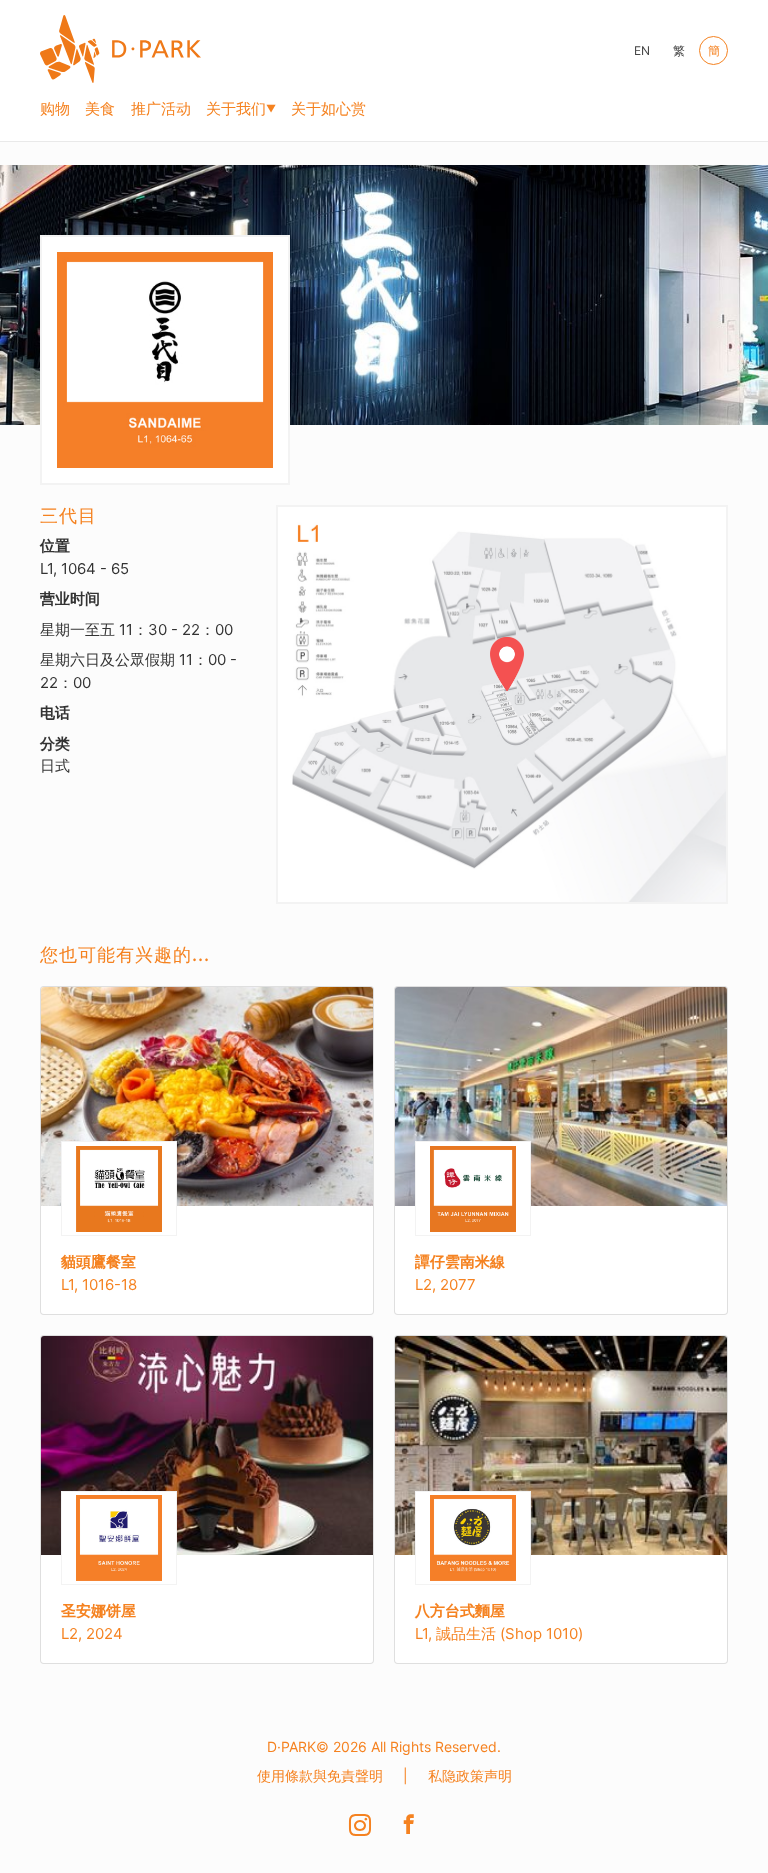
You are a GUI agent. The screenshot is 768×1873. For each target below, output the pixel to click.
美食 (100, 108)
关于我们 (236, 108)
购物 (55, 108)
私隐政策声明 (470, 1775)
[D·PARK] (120, 46)
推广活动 (161, 108)
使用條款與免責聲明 (320, 1775)
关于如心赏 (328, 108)
